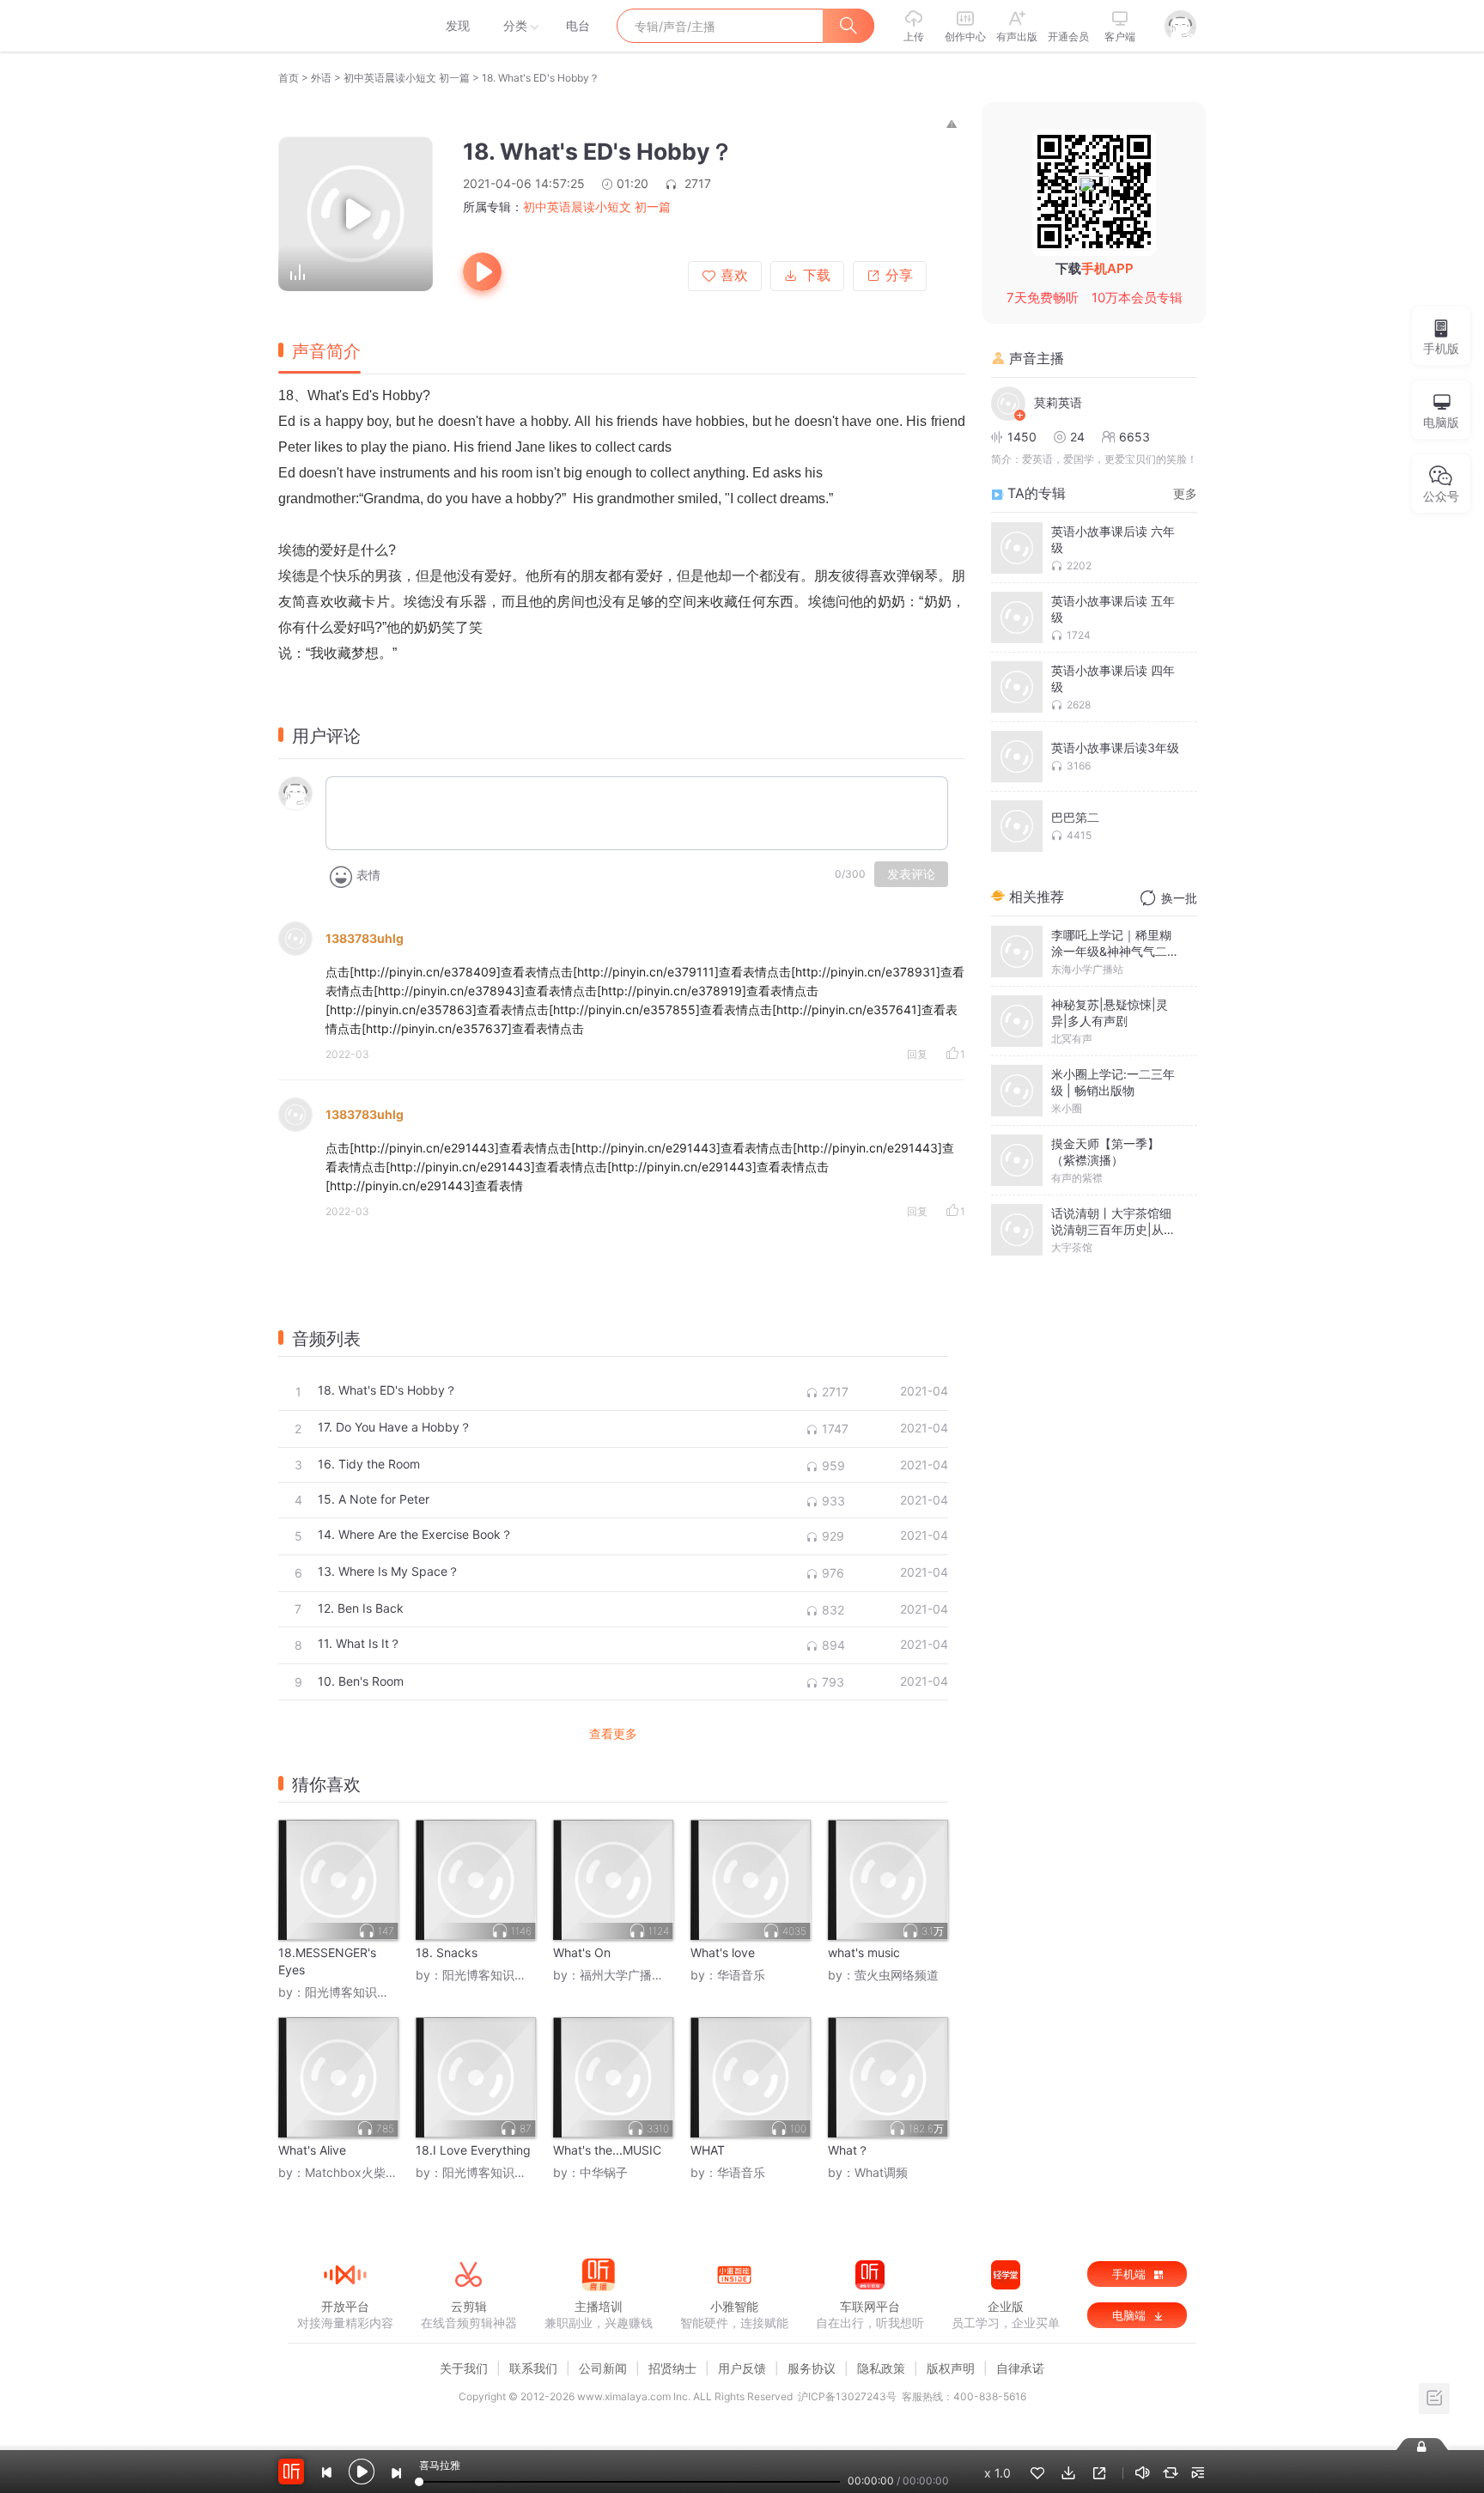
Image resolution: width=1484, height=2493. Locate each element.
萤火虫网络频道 (897, 1975)
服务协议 (812, 2368)
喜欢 (734, 275)
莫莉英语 (1058, 402)
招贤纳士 (672, 2368)
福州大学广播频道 (628, 1975)
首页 (289, 78)
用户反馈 (742, 2368)
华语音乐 (741, 1975)
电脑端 (1131, 2315)
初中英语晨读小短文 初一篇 (407, 78)
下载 (817, 275)
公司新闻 (603, 2368)
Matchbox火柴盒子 (357, 2172)
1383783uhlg (365, 938)
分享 (899, 275)
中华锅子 (604, 2172)
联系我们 (533, 2368)
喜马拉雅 (344, 26)
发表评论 (911, 874)
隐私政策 (881, 2368)
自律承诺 (1020, 2368)
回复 (917, 1054)
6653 (1134, 437)
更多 (1185, 493)
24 (1077, 437)
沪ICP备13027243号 (847, 2396)
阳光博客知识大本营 (359, 1992)
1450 (1022, 437)
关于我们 (464, 2368)
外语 (321, 78)
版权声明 (951, 2368)
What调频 (881, 2172)
